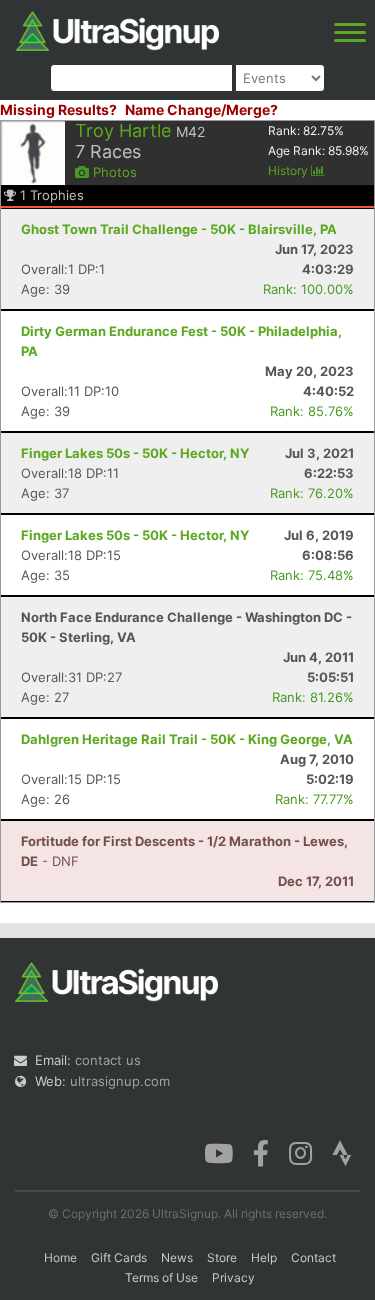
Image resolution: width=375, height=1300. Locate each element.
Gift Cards (119, 1257)
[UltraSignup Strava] (342, 1152)
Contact (313, 1257)
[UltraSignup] (117, 29)
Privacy (233, 1277)
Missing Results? (58, 109)
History (289, 170)
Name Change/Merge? (201, 109)
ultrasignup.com (120, 1081)
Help (264, 1257)
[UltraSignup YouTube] (218, 1152)
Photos (113, 172)
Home (60, 1257)
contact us (108, 1060)
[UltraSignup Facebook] (261, 1152)
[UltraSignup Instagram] (300, 1152)
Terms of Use (161, 1277)
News (177, 1257)
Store (222, 1257)
